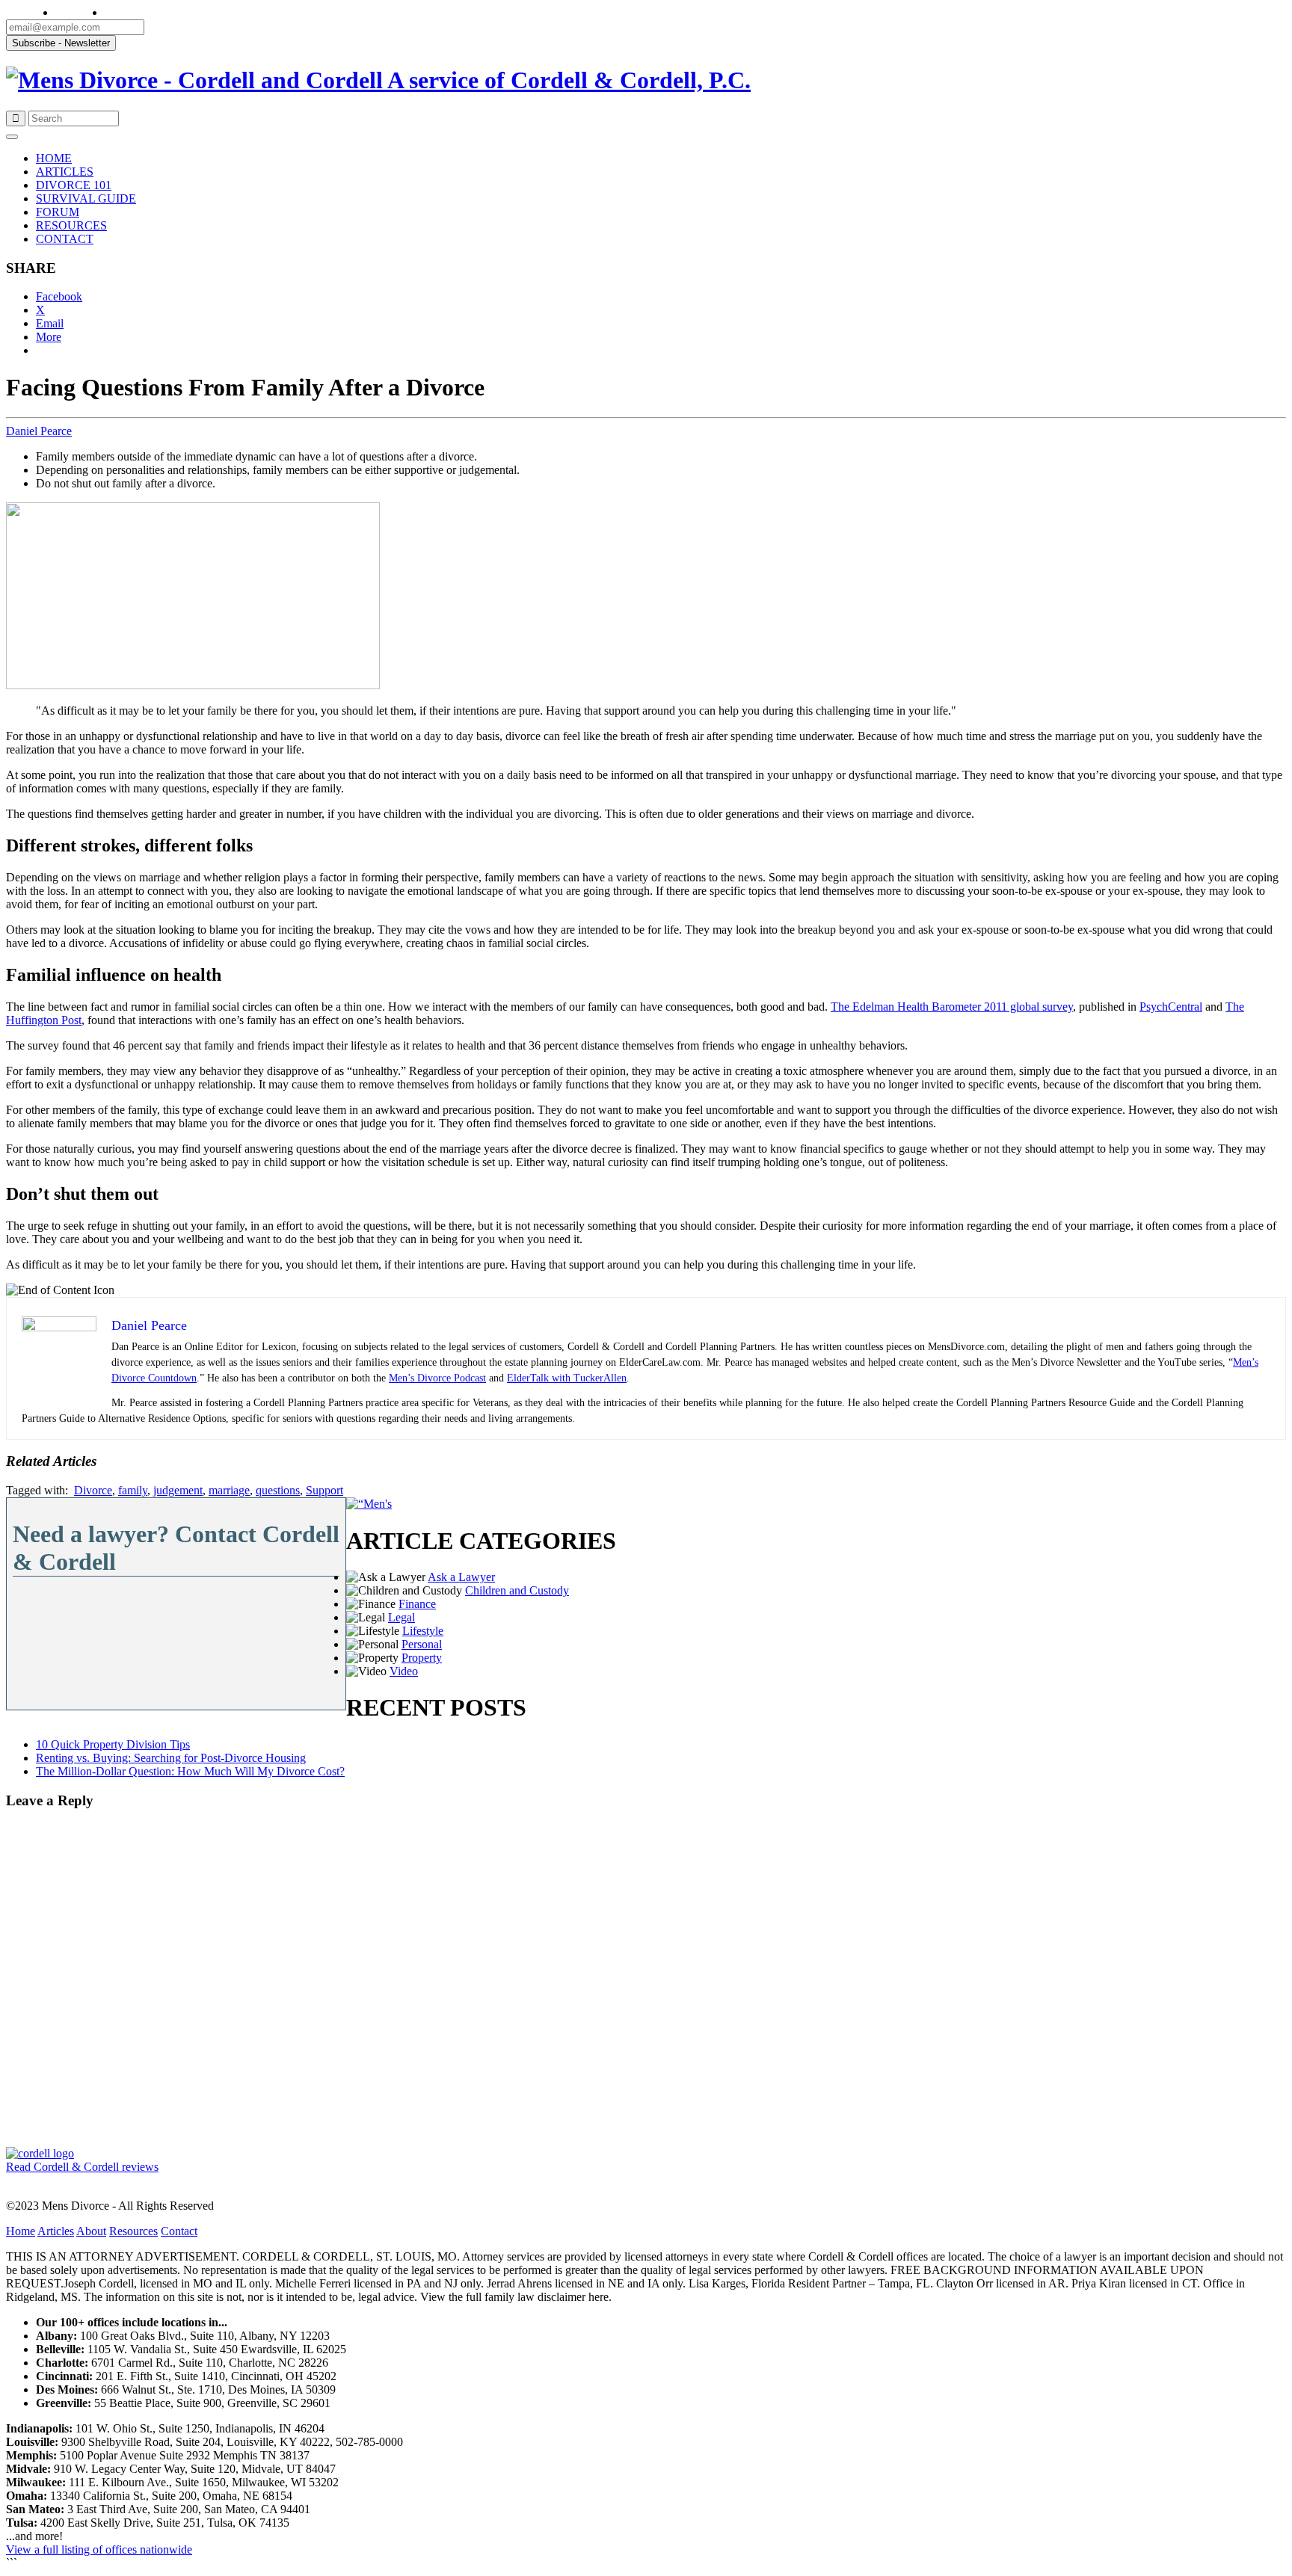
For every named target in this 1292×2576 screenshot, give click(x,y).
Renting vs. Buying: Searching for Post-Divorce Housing (171, 1758)
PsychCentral (1171, 1007)
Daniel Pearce (39, 431)
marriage (229, 1490)
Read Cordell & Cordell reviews (82, 2167)
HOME (54, 158)
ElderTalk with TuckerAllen (567, 1378)
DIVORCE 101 (74, 185)
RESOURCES (71, 225)
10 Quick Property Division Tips (113, 1744)
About (91, 2231)
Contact (179, 2231)
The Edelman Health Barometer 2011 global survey (952, 1007)
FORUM (58, 212)
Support (324, 1490)
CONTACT (65, 239)
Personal (422, 1644)
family (133, 1490)
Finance (417, 1604)
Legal (402, 1617)
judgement (178, 1490)
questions (278, 1490)
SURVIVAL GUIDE (86, 198)
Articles (56, 2231)
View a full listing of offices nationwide (99, 2549)
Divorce (93, 1490)
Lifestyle (423, 1631)
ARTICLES (65, 172)
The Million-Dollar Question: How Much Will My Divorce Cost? (190, 1771)
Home (21, 2231)
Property (422, 1658)
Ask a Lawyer (461, 1577)
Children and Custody (517, 1590)
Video (404, 1671)
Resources (133, 2231)
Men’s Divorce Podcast (437, 1378)
